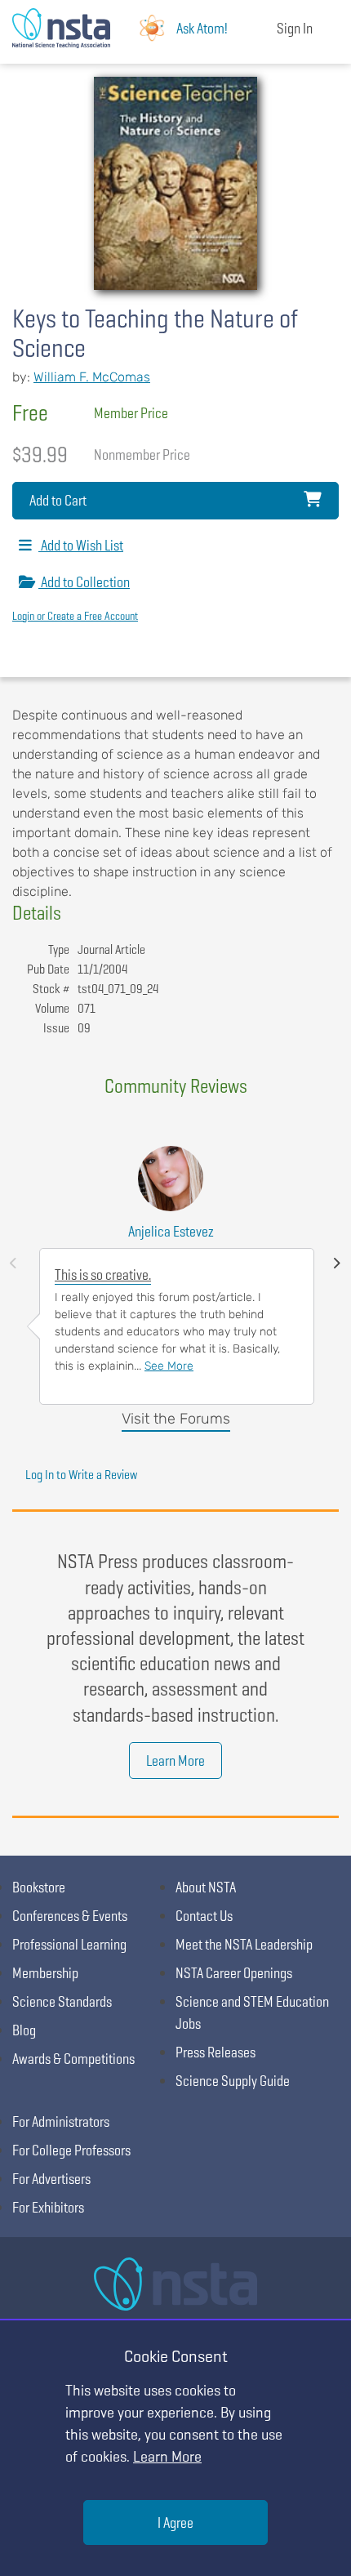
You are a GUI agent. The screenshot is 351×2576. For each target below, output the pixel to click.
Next (337, 1263)
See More (169, 1366)
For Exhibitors (48, 2207)
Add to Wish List (81, 545)
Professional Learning (69, 1944)
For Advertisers (51, 2179)
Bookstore (39, 1887)
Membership (45, 1973)
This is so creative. (103, 1275)
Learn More (175, 1760)
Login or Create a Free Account (75, 616)
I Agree (175, 2523)
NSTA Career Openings (234, 1973)
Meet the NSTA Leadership (244, 1944)
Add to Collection (84, 582)
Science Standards (62, 2001)
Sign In (295, 28)
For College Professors (71, 2150)
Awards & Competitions (73, 2059)
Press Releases (215, 2052)
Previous (13, 1263)
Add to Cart (58, 500)
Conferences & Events (70, 1916)
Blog (24, 2030)
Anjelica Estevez (171, 1231)
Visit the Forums (176, 1419)
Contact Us (204, 1916)
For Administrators (61, 2121)
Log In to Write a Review (81, 1475)
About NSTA (206, 1887)
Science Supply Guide (233, 2081)
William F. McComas (92, 377)
